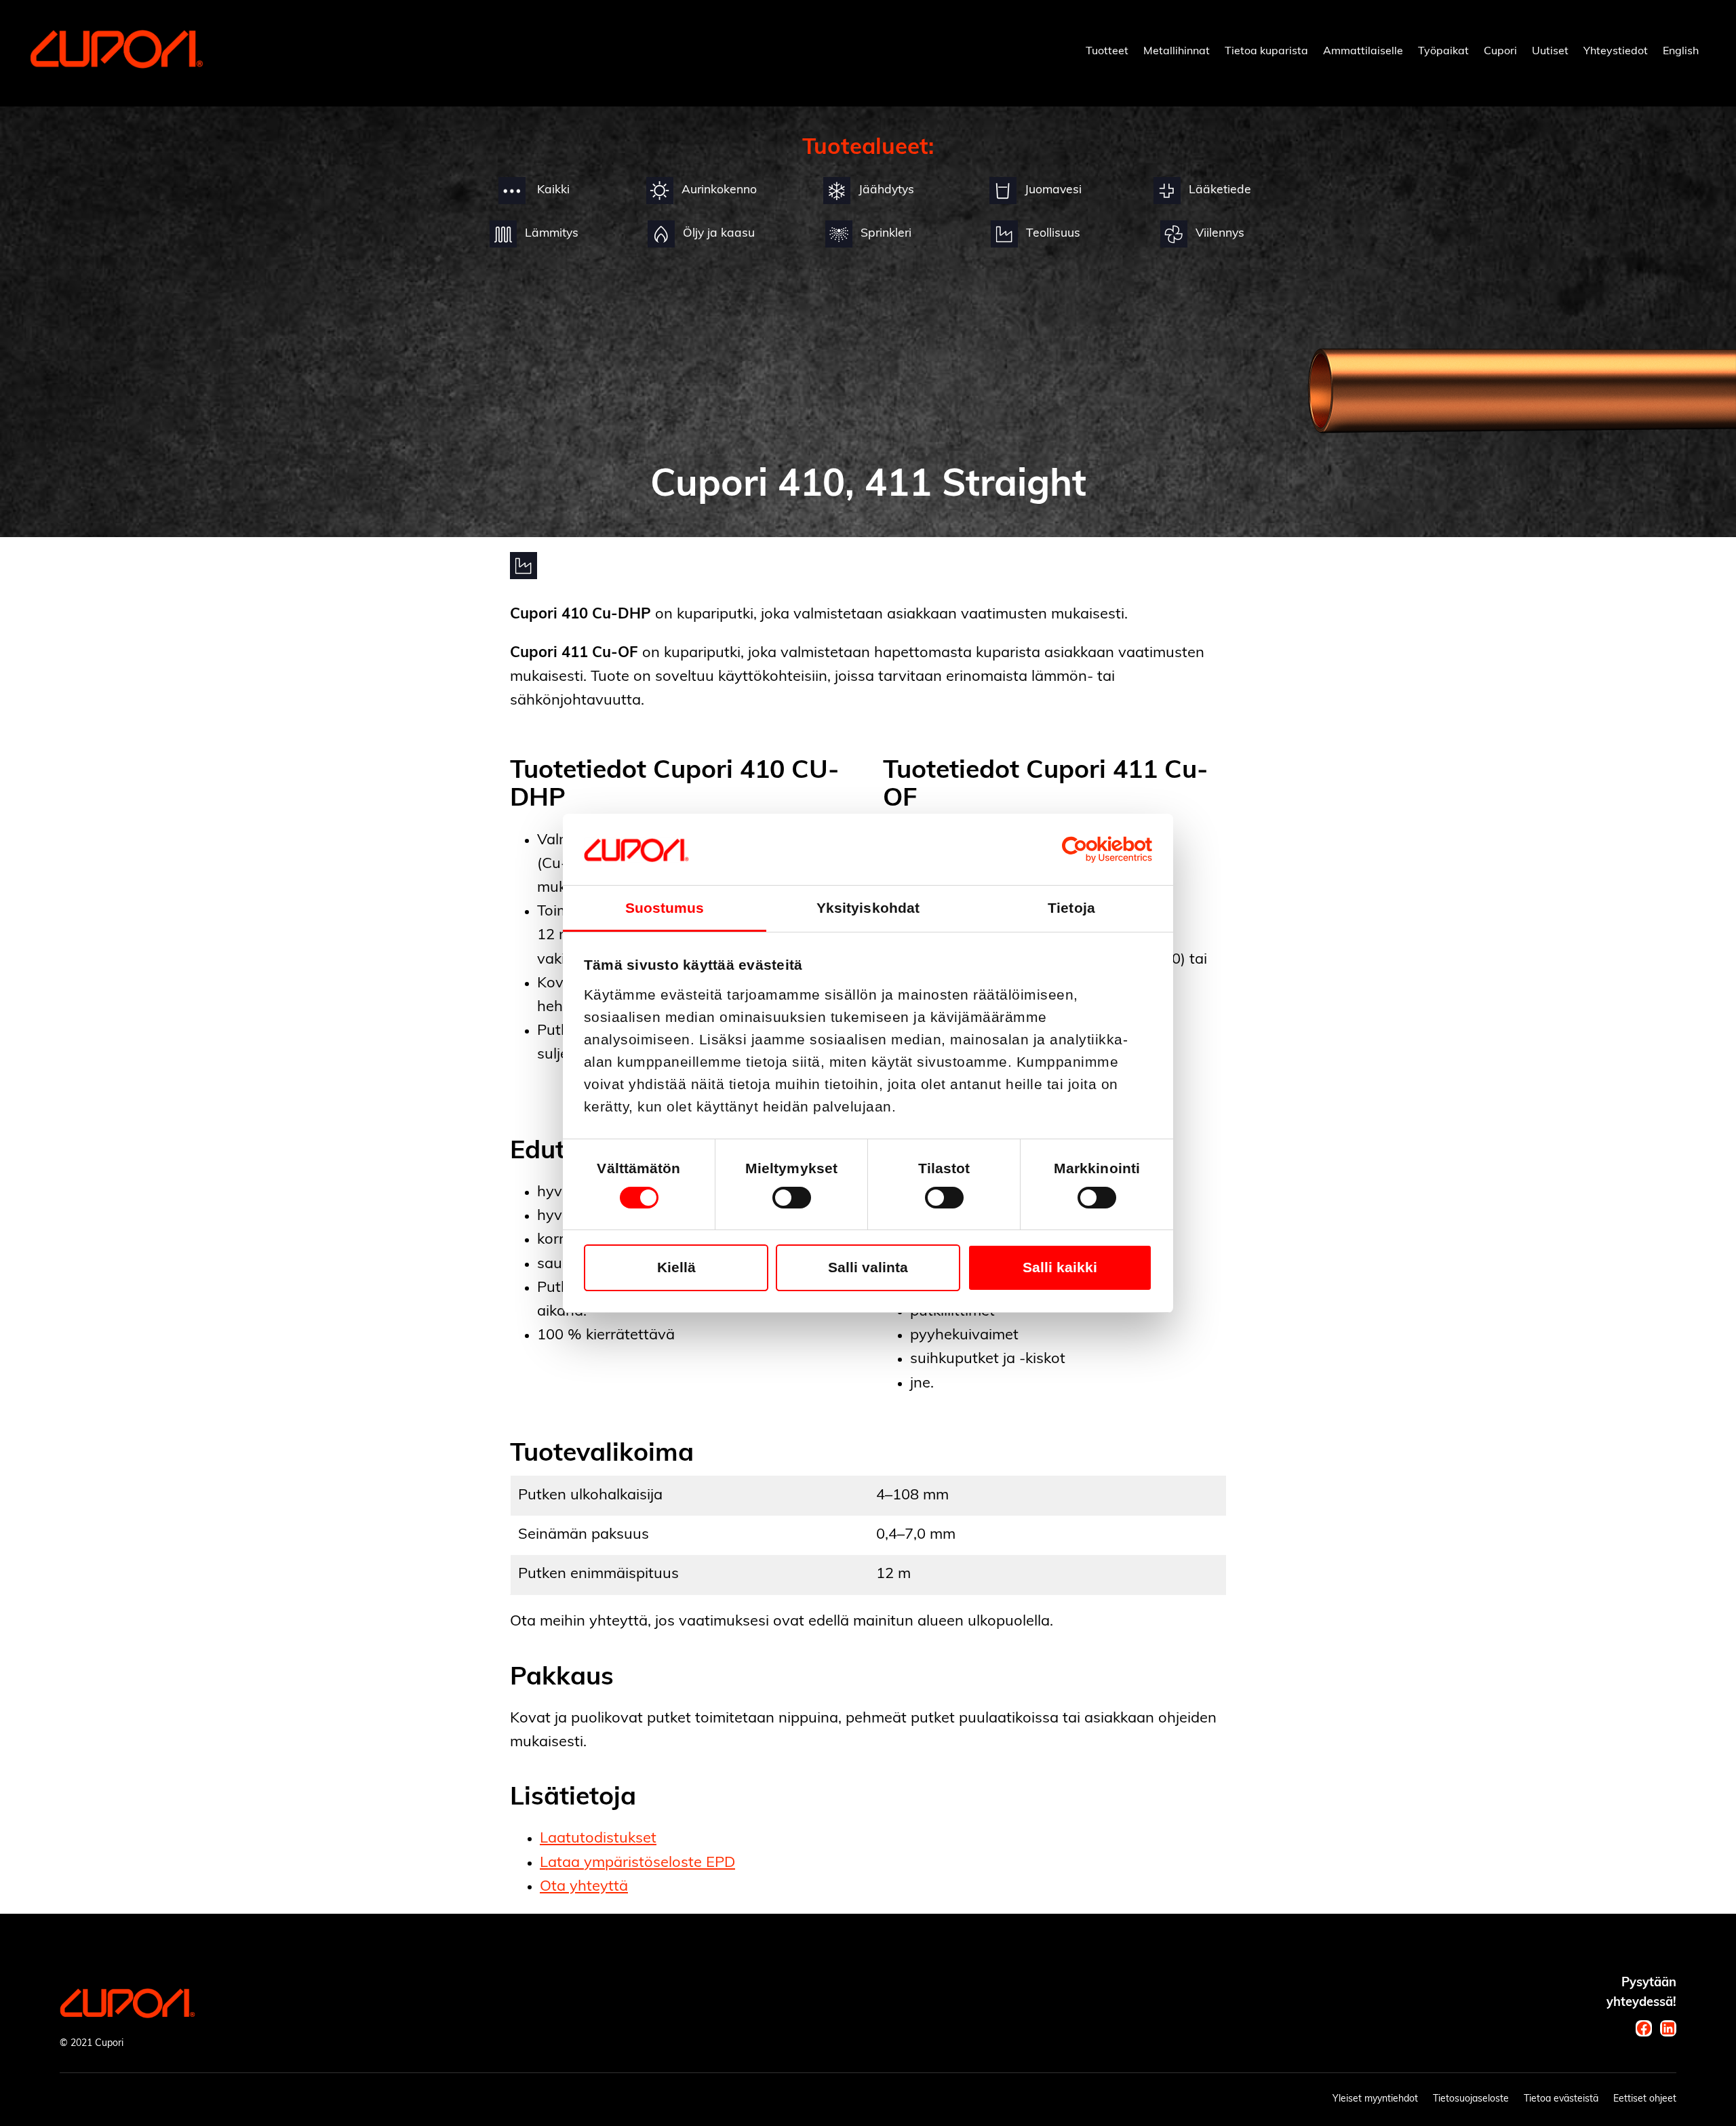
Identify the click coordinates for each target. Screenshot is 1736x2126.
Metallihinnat (1177, 52)
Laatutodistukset (598, 1839)
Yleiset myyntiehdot (1375, 2099)
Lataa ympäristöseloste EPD (637, 1863)
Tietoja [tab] (1071, 908)
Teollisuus (1053, 234)
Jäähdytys (886, 190)
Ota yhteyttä (584, 1887)
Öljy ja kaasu (719, 234)
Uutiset (1550, 52)
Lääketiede (1220, 190)
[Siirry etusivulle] (117, 65)
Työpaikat (1443, 52)
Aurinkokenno (719, 190)
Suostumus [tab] (665, 908)
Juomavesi (1053, 190)
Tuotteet (1107, 52)
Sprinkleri (886, 234)
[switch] (792, 1198)
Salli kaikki (1060, 1267)
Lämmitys (552, 234)
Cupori (1500, 52)
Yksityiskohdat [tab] (868, 908)
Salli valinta (868, 1267)
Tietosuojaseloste (1471, 2099)
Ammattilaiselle (1363, 52)
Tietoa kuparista (1266, 52)
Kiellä (676, 1267)
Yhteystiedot (1616, 52)
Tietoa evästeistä (1561, 2099)
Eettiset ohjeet (1645, 2099)
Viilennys (1220, 234)
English (1681, 52)
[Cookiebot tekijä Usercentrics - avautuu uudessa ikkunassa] (1093, 849)
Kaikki (552, 190)
